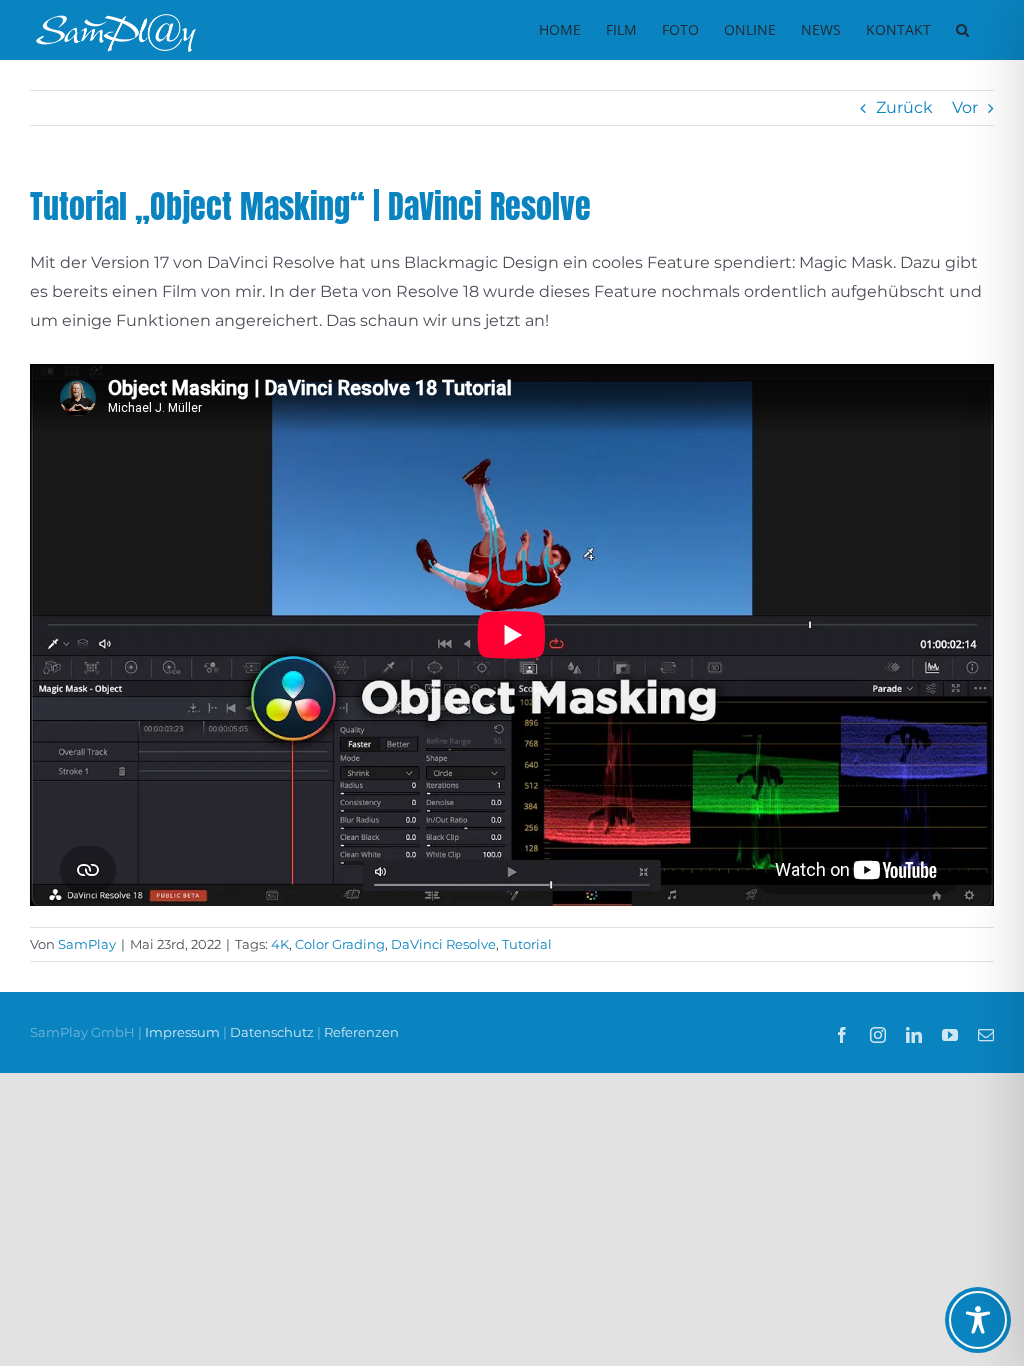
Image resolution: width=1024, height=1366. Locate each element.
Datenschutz (272, 1032)
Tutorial (527, 944)
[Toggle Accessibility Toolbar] (978, 1320)
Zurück (904, 107)
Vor (965, 107)
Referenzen (361, 1032)
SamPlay (87, 944)
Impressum (184, 1032)
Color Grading (340, 944)
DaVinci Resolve (443, 944)
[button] (962, 30)
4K (280, 944)
